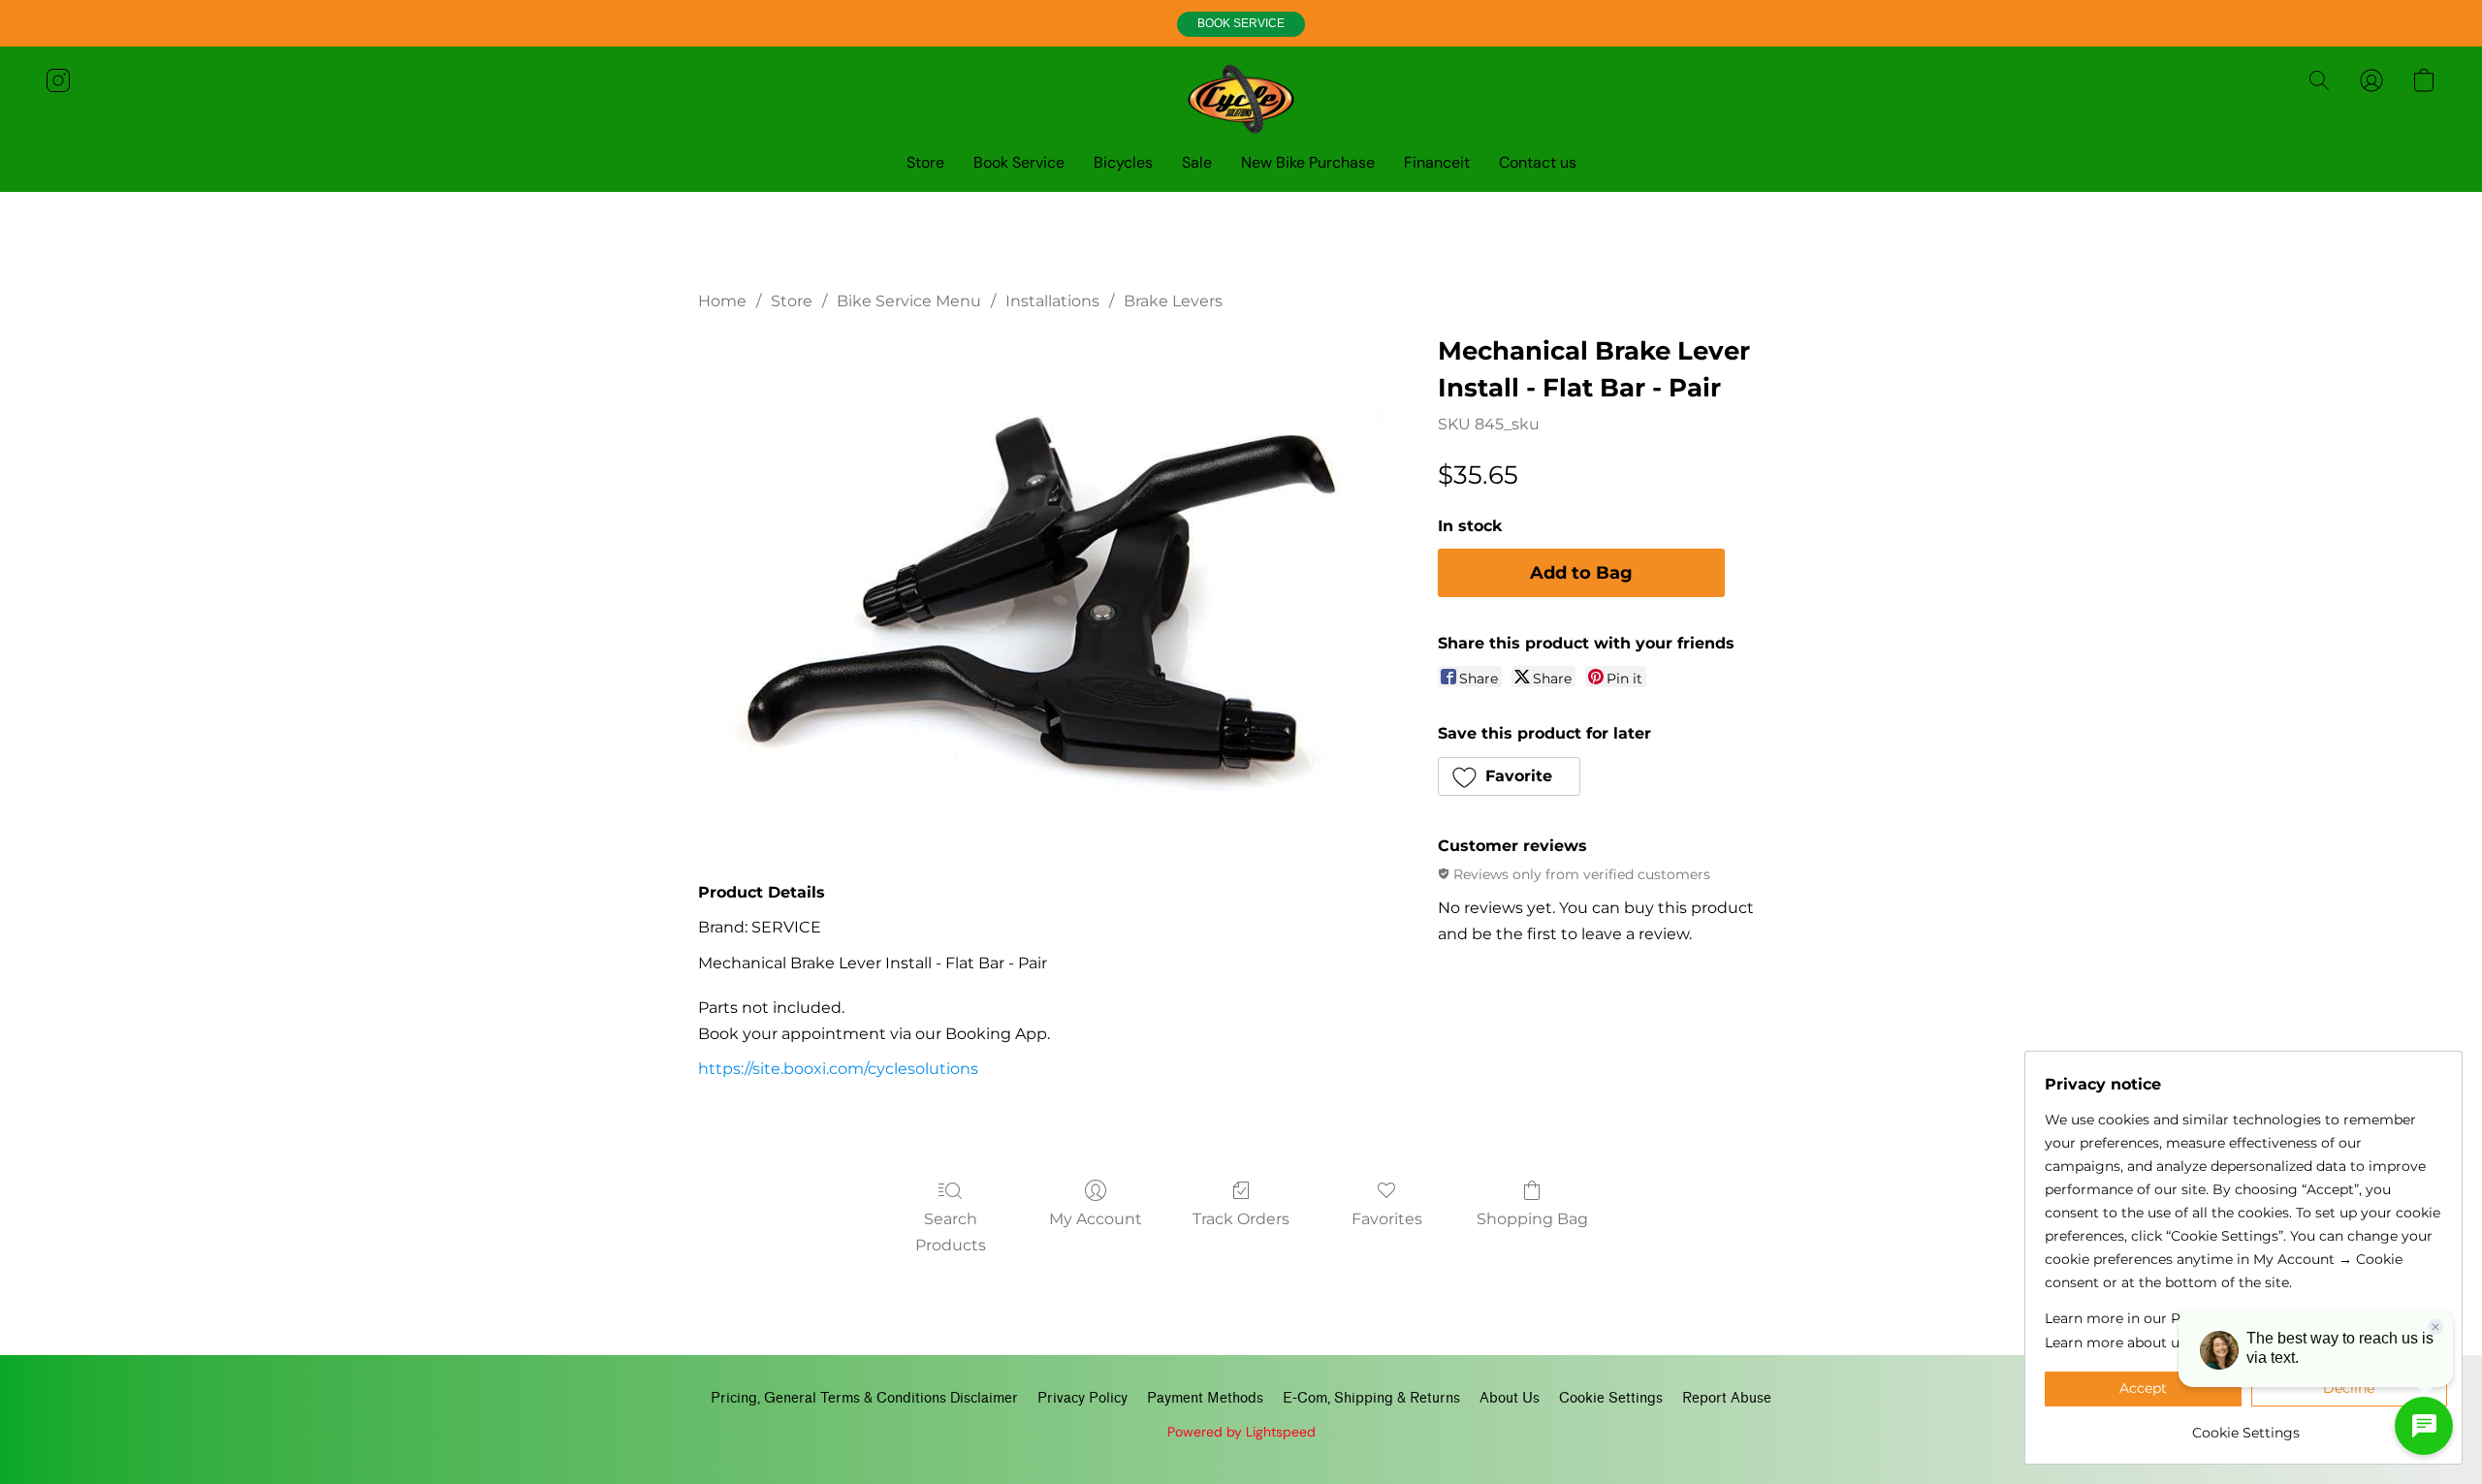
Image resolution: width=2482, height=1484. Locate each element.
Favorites (1387, 1219)
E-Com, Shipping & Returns (1371, 1398)
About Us (1510, 1398)
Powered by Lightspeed (1241, 1432)
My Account (1096, 1219)
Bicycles (1123, 162)
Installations (1052, 301)
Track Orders (1241, 1219)
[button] (1241, 24)
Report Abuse (1727, 1398)
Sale (1197, 162)
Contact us (1538, 162)
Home (722, 301)
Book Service (1019, 162)
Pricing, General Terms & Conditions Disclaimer (864, 1398)
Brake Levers (1173, 301)
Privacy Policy (1082, 1398)
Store (925, 162)
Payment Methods (1205, 1398)
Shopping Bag (1532, 1219)
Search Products (951, 1231)
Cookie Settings (1611, 1398)
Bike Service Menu (909, 301)
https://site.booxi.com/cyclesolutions (838, 1069)
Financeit (1437, 162)
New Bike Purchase (1308, 162)
